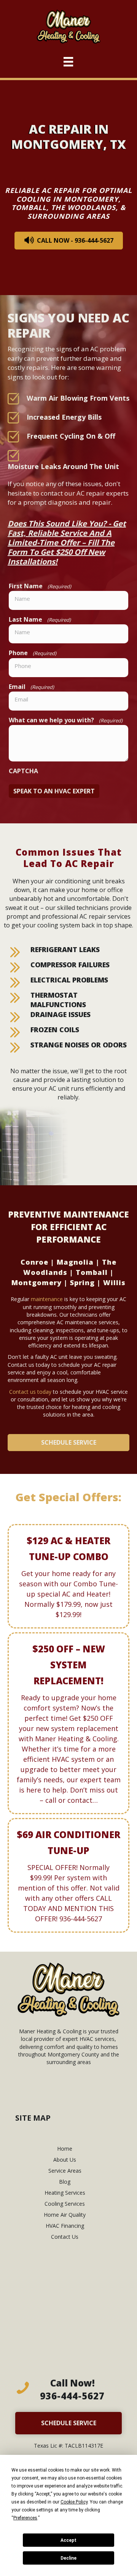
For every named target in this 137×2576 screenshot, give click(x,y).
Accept (68, 2540)
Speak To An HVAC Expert (54, 791)
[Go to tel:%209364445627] (68, 2391)
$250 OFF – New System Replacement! (69, 1665)
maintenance (47, 1299)
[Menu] (68, 60)
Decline (68, 2558)
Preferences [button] (25, 2518)
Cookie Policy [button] (74, 2502)
